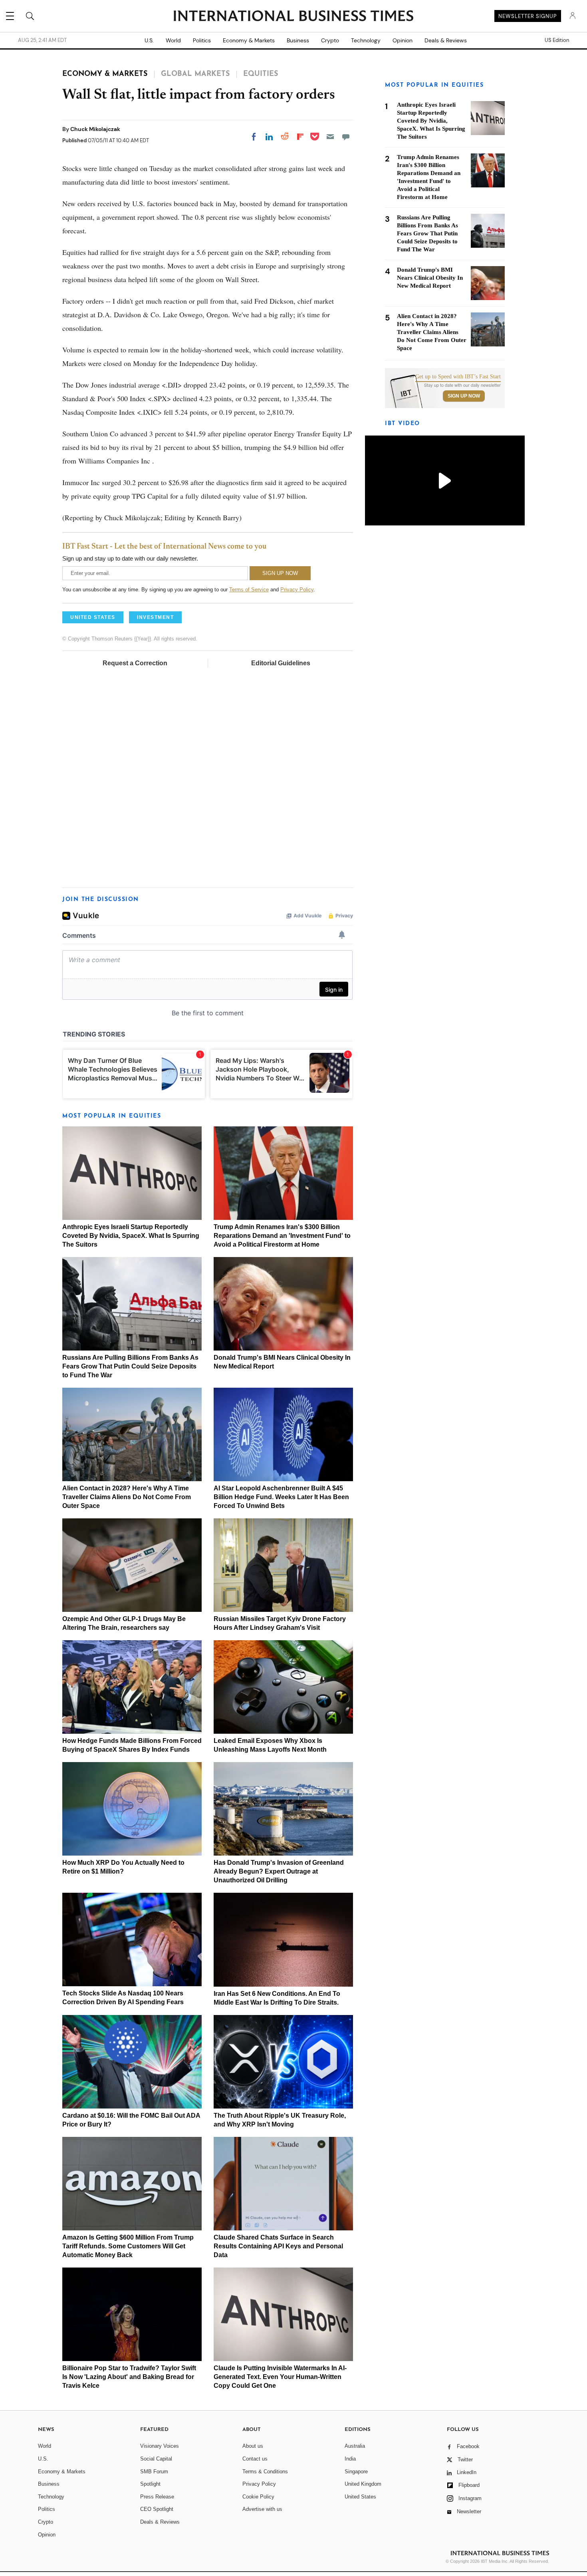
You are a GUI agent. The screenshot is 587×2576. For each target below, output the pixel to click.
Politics (202, 40)
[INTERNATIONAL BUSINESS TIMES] (293, 17)
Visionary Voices (160, 2446)
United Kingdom (363, 2484)
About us (253, 2446)
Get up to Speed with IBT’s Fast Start (458, 377)
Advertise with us (262, 2509)
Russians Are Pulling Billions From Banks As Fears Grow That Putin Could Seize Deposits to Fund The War (130, 1366)
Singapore (356, 2472)
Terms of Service (249, 590)
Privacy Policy (297, 590)
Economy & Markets (249, 40)
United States (360, 2497)
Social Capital (156, 2459)
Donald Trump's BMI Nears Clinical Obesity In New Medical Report (430, 278)
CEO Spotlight (157, 2509)
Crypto (330, 40)
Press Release (157, 2497)
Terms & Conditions (265, 2472)
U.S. (149, 40)
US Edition (557, 40)
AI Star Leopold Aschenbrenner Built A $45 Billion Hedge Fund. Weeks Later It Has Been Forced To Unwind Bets (281, 1497)
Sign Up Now (464, 396)
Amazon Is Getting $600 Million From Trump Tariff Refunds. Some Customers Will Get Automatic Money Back (128, 2246)
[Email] (330, 137)
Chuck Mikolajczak (95, 129)
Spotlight (150, 2484)
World (173, 40)
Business (298, 40)
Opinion (403, 40)
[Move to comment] (346, 137)
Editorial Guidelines (281, 663)
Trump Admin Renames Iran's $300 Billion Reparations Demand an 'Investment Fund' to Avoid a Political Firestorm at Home (282, 1236)
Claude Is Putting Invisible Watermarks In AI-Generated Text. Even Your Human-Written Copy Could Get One (280, 2377)
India (350, 2459)
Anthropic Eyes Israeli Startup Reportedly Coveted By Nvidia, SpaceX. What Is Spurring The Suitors (131, 1236)
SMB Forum (154, 2472)
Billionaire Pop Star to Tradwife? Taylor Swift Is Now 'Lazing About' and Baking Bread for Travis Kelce (129, 2377)
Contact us (255, 2459)
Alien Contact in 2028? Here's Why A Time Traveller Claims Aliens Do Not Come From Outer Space (127, 1497)
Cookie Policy (258, 2497)
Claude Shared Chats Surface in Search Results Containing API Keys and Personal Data (278, 2246)
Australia (355, 2446)
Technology (366, 40)
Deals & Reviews (446, 40)
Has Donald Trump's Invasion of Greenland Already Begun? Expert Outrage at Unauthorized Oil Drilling (279, 1871)
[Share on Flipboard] (300, 137)
